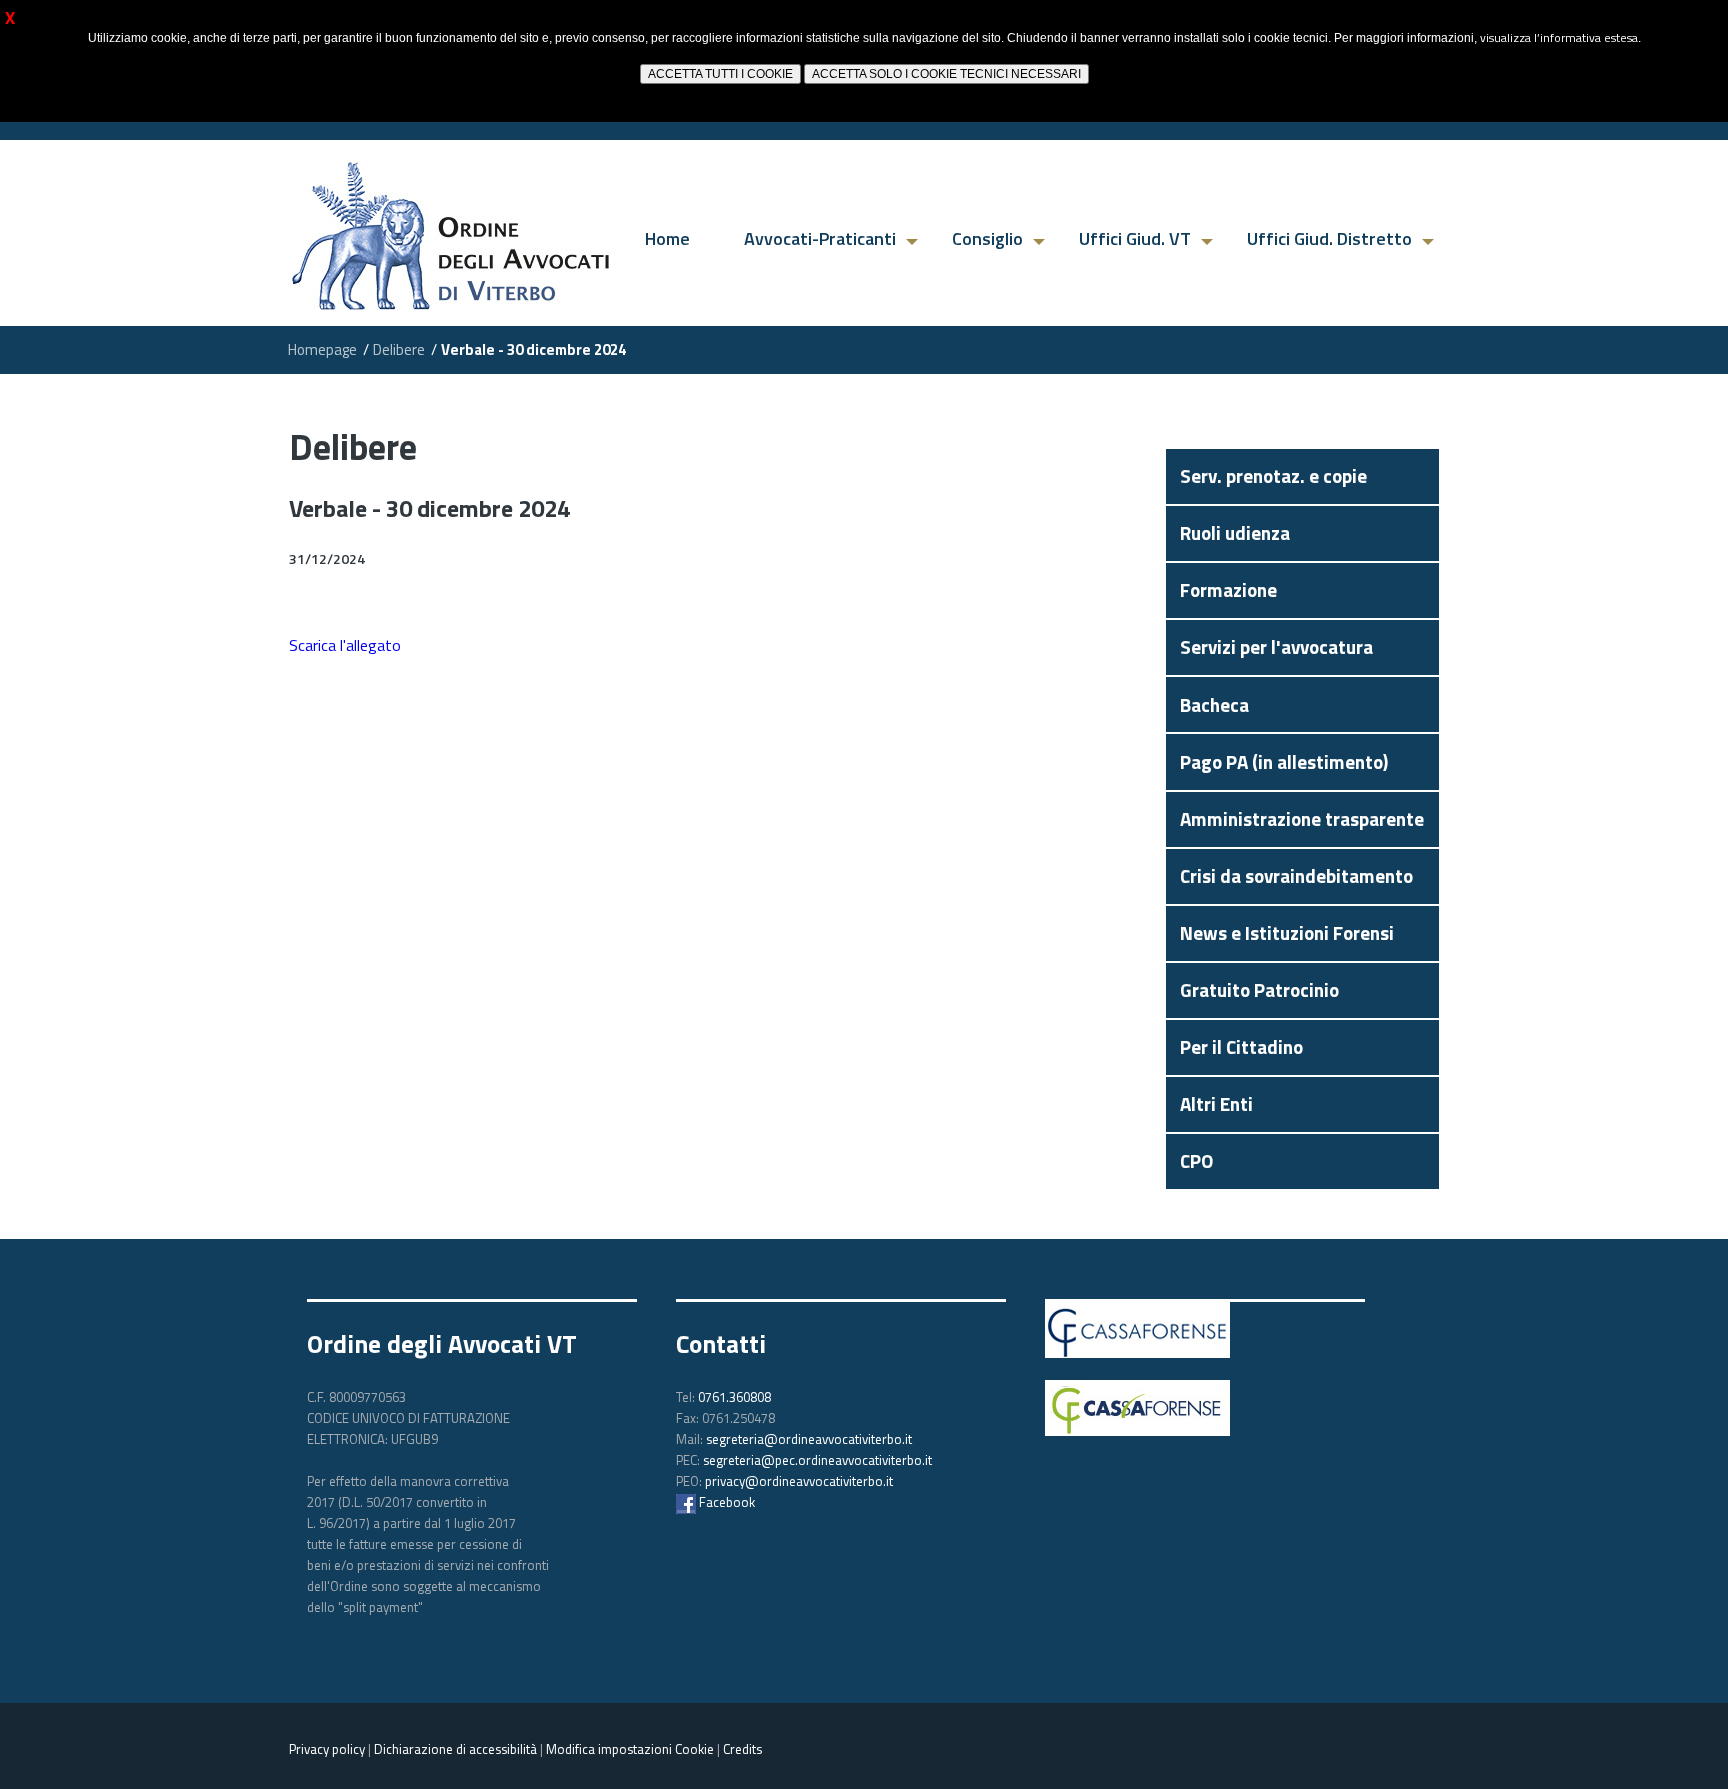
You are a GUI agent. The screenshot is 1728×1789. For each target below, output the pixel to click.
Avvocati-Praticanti (820, 238)
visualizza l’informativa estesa (1559, 37)
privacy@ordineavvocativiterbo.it (799, 1481)
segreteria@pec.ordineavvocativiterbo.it (817, 1460)
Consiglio (987, 238)
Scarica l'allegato (345, 645)
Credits (742, 1749)
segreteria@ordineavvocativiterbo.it (809, 1439)
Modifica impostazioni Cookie (630, 1749)
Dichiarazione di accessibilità (455, 1749)
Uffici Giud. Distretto (1329, 238)
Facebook (725, 1502)
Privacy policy (327, 1749)
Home (667, 238)
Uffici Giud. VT (1135, 238)
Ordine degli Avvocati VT (442, 1344)
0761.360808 (734, 1397)
